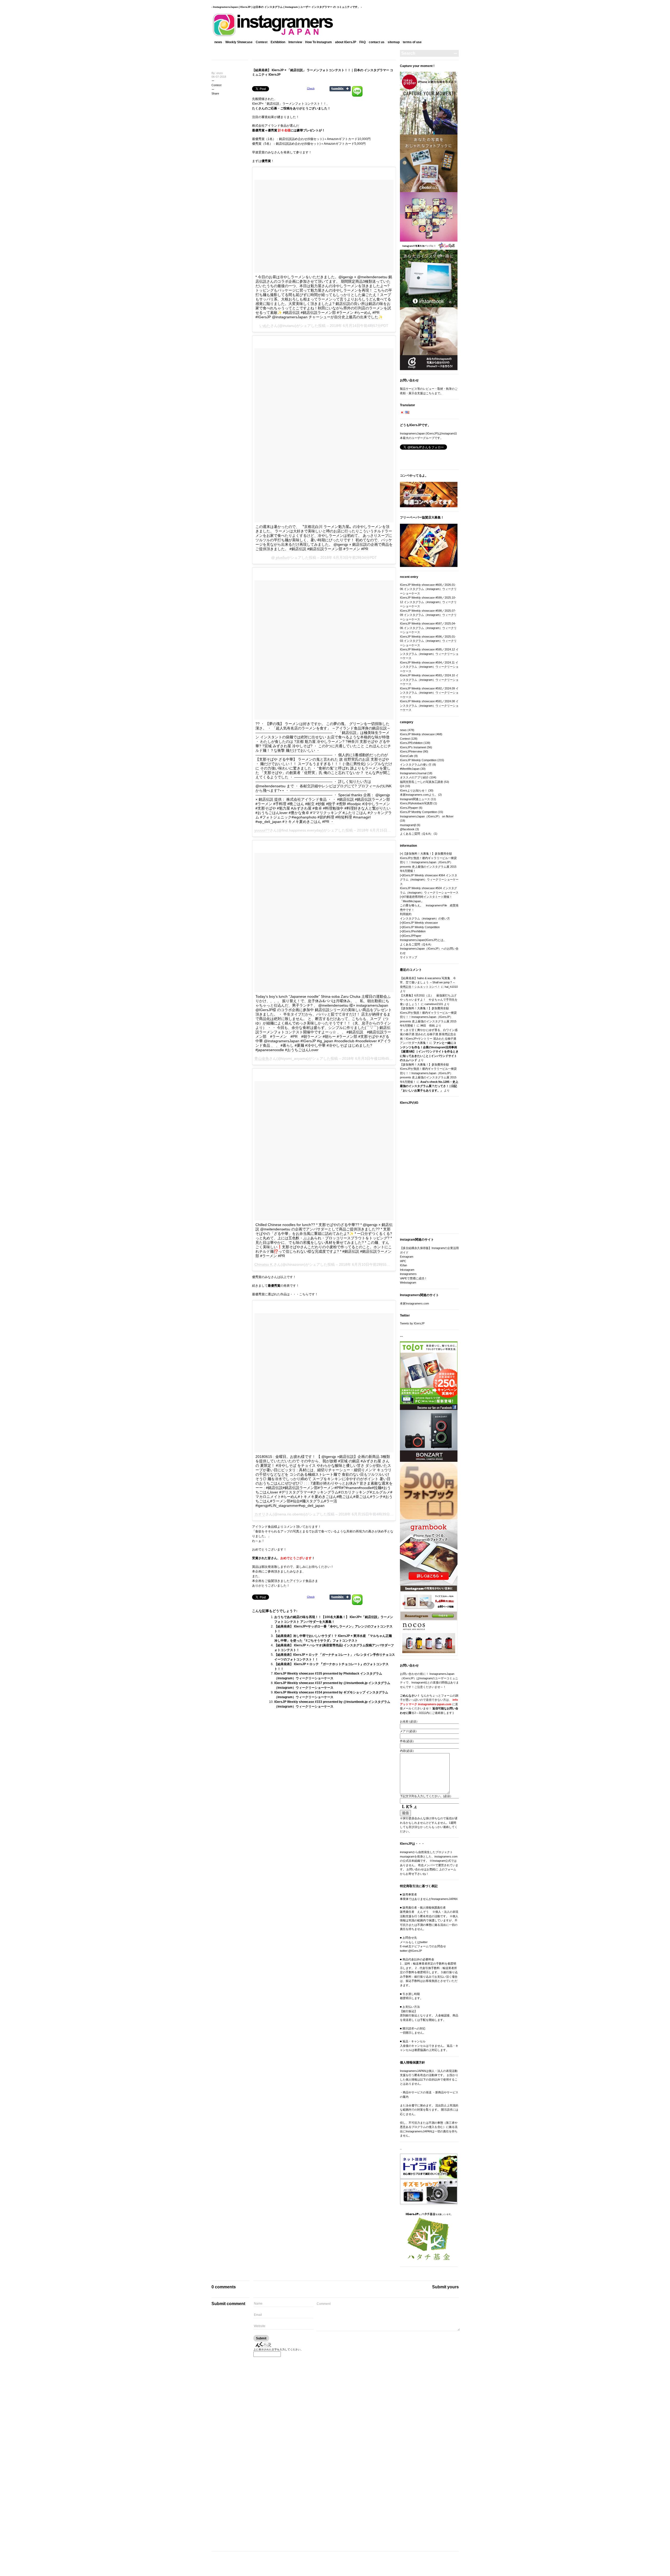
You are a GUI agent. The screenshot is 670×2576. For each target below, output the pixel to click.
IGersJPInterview (411, 751)
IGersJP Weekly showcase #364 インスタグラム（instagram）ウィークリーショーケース (429, 880)
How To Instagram (319, 42)
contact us (377, 42)
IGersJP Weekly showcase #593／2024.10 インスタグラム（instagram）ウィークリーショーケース (429, 680)
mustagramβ (408, 825)
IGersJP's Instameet (413, 747)
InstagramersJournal (413, 773)
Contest (262, 42)
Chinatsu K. (264, 1264)
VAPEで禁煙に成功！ (414, 1278)
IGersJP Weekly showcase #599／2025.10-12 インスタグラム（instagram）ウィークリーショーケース (428, 602)
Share (215, 93)
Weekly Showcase (239, 42)
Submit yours (445, 2287)
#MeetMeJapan (410, 769)
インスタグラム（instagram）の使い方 (425, 918)
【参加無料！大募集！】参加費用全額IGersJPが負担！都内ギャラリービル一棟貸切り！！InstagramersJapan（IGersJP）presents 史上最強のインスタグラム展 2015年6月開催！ (428, 862)
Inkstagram (407, 1270)
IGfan (403, 1265)
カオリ (260, 1514)
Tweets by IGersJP (412, 1323)
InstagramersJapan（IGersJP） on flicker (427, 816)
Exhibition (278, 42)
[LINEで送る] (357, 88)
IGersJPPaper (412, 936)
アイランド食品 (301, 1581)
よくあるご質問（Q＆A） (416, 834)
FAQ (362, 42)
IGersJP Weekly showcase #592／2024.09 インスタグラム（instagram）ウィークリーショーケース (429, 693)
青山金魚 (262, 1058)
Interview (295, 42)
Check (311, 88)
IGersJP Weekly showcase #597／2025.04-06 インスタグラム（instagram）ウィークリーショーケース (428, 628)
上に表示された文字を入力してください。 (278, 2349)
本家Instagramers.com (414, 1303)
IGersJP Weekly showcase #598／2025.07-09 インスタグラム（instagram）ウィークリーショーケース (428, 615)
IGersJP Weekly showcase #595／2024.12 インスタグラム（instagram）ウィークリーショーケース (429, 654)
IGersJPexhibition (414, 931)
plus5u (281, 557)
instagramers (408, 1274)
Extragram (407, 1257)
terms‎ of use (412, 42)
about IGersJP (346, 42)
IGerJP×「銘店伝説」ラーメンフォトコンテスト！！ (289, 104)
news (218, 42)
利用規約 (406, 914)
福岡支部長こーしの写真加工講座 (421, 782)
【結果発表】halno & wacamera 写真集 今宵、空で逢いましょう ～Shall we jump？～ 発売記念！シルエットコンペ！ (428, 982)
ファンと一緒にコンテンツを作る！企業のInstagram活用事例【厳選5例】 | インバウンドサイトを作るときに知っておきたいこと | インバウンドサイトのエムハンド (429, 1051)
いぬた (265, 326)
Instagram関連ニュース (415, 799)
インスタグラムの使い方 (416, 765)
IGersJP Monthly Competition (418, 812)
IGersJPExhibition (411, 743)
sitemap (394, 42)
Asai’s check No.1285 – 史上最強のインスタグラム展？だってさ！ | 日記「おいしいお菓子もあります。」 (429, 1086)
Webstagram (408, 1283)
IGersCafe (407, 756)
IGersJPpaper (409, 808)
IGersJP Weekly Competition (418, 760)
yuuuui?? (262, 830)
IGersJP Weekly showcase (417, 734)
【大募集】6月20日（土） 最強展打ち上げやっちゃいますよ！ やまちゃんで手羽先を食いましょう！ (429, 1000)
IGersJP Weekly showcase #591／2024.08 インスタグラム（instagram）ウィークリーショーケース (429, 706)
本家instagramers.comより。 (419, 795)
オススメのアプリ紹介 (414, 777)
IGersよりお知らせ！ (414, 790)
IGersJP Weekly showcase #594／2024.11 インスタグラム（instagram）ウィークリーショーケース (429, 667)
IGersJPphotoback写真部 (416, 803)
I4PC (403, 1261)
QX (402, 786)
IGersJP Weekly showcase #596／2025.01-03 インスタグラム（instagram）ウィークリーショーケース (428, 641)
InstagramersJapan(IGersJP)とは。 (423, 940)
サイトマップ (409, 957)
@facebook (407, 829)
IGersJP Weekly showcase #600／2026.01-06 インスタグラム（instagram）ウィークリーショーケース (428, 589)
